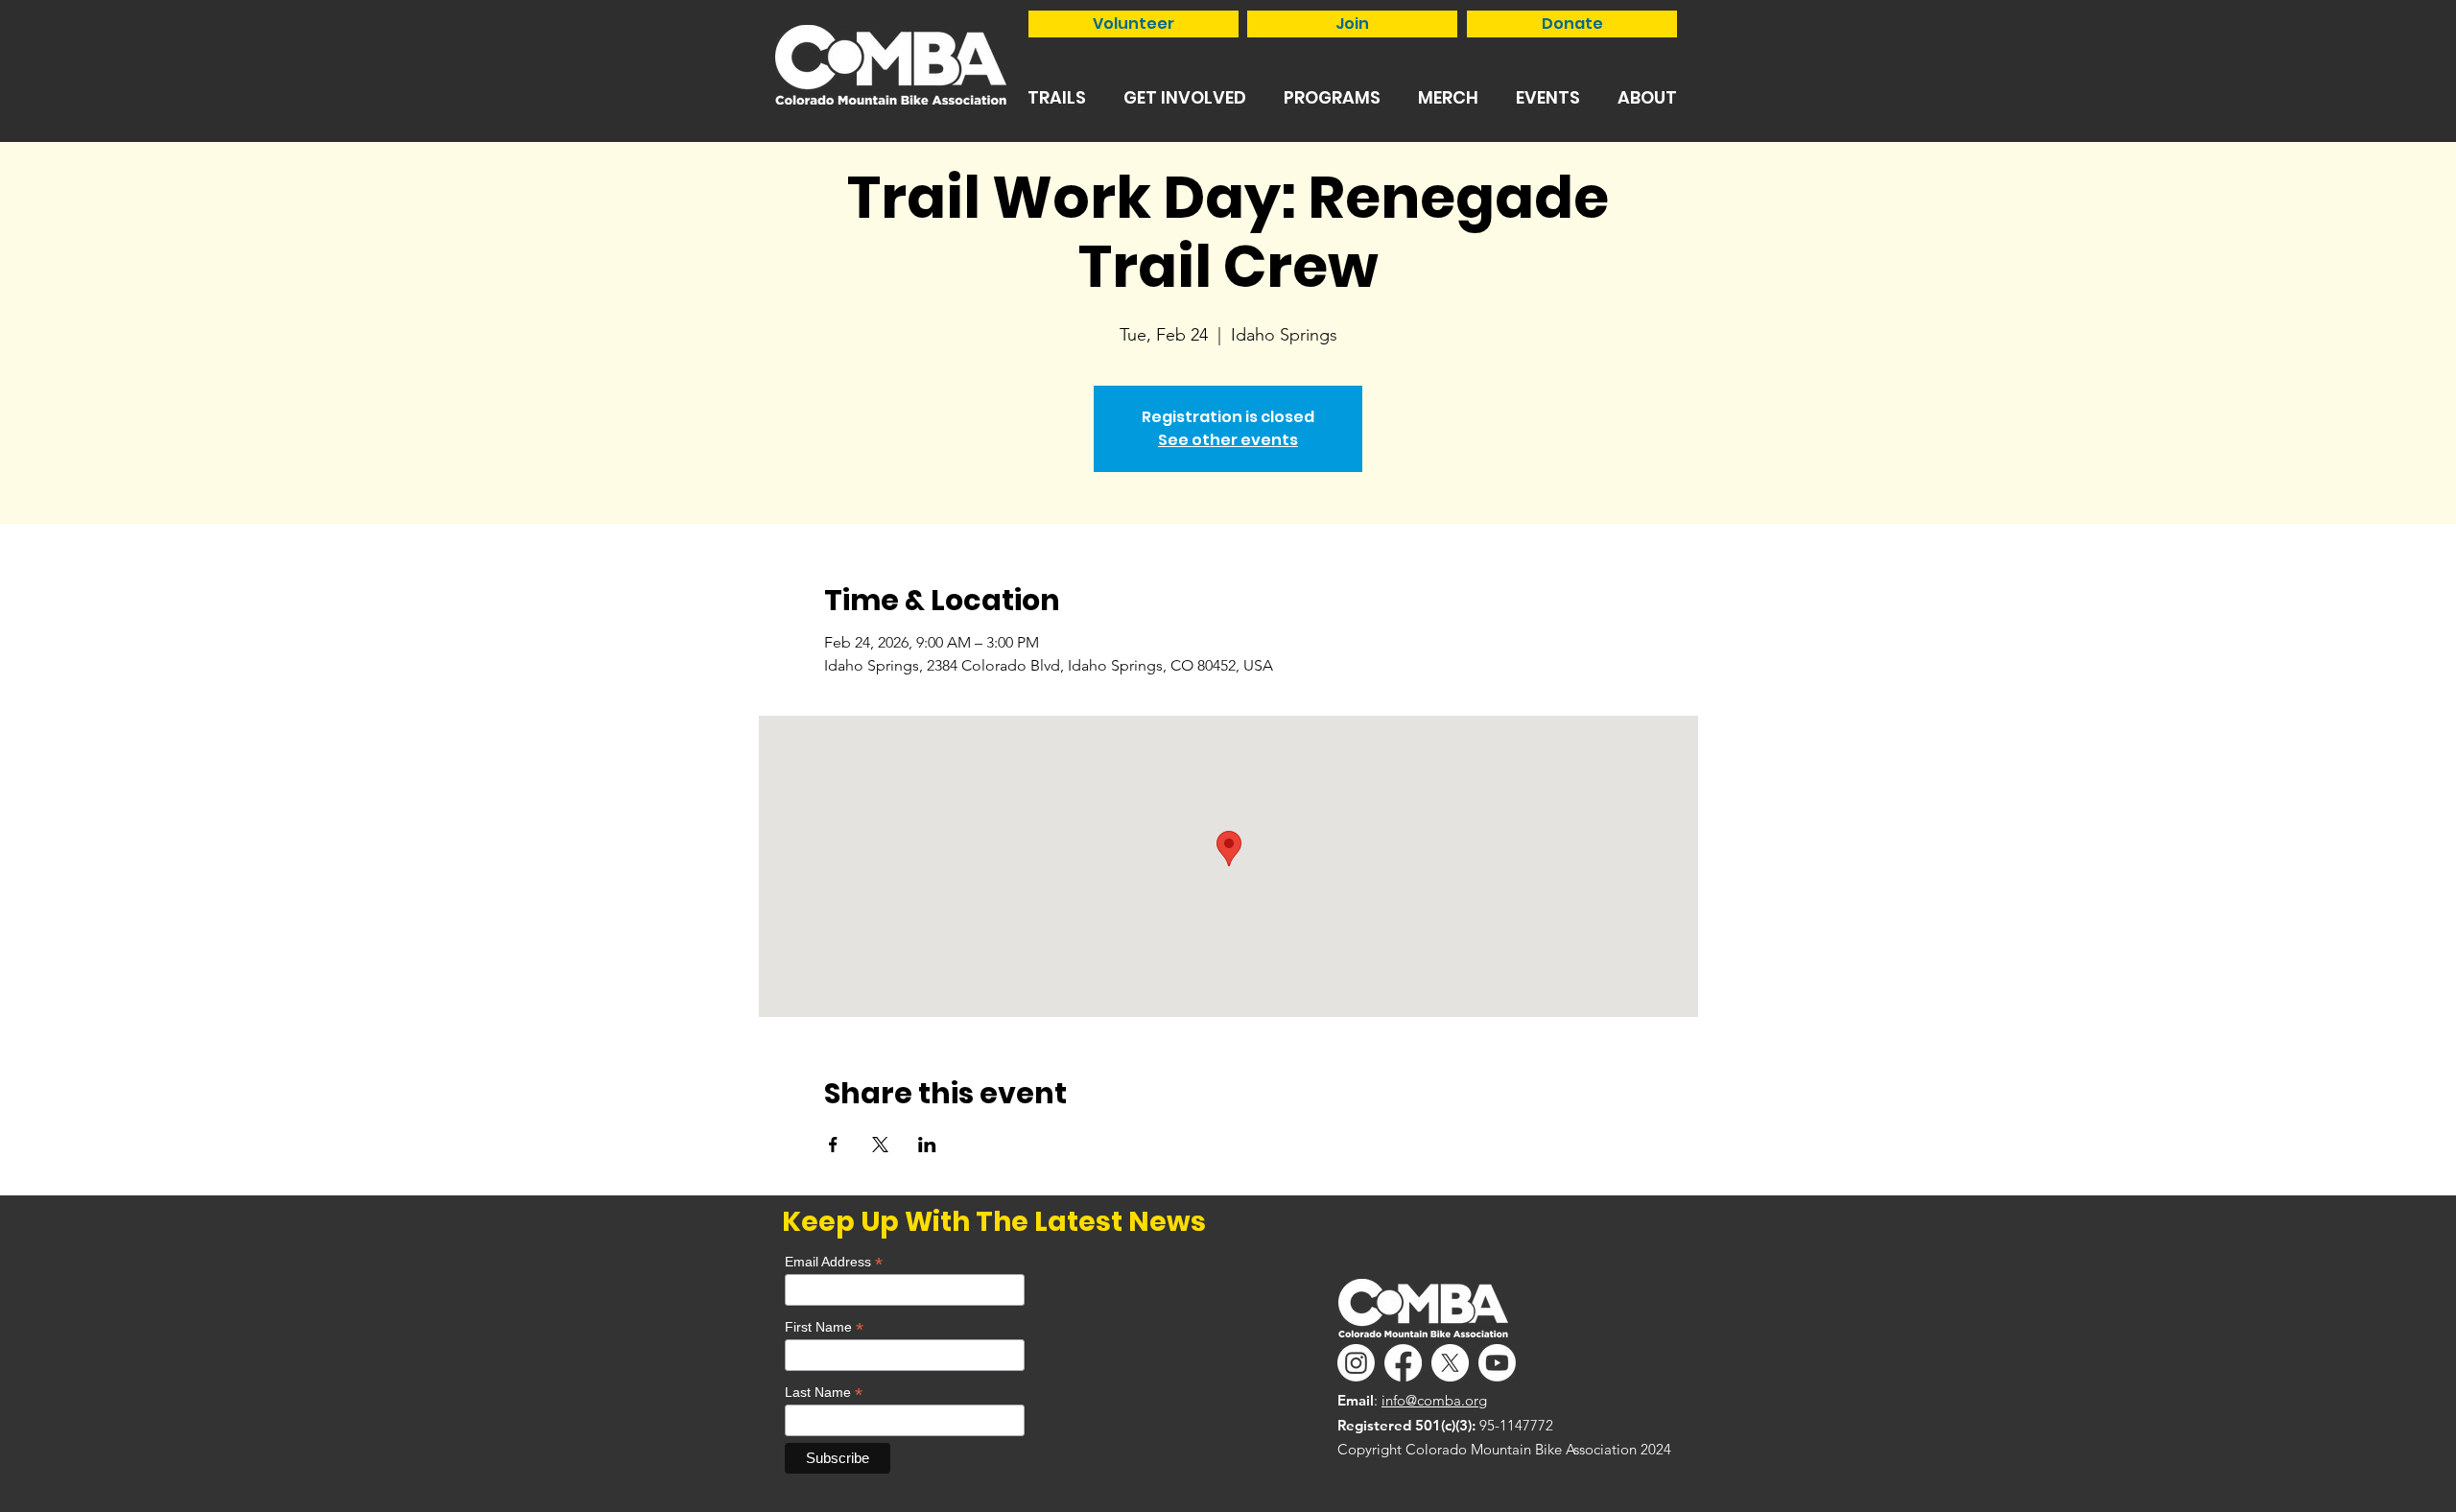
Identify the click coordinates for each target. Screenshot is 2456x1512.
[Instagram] (1356, 1363)
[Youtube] (1497, 1363)
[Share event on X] (880, 1145)
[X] (1450, 1363)
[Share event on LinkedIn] (927, 1145)
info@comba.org (1434, 1400)
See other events (1228, 440)
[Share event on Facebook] (833, 1145)
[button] (1056, 97)
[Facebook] (1403, 1363)
